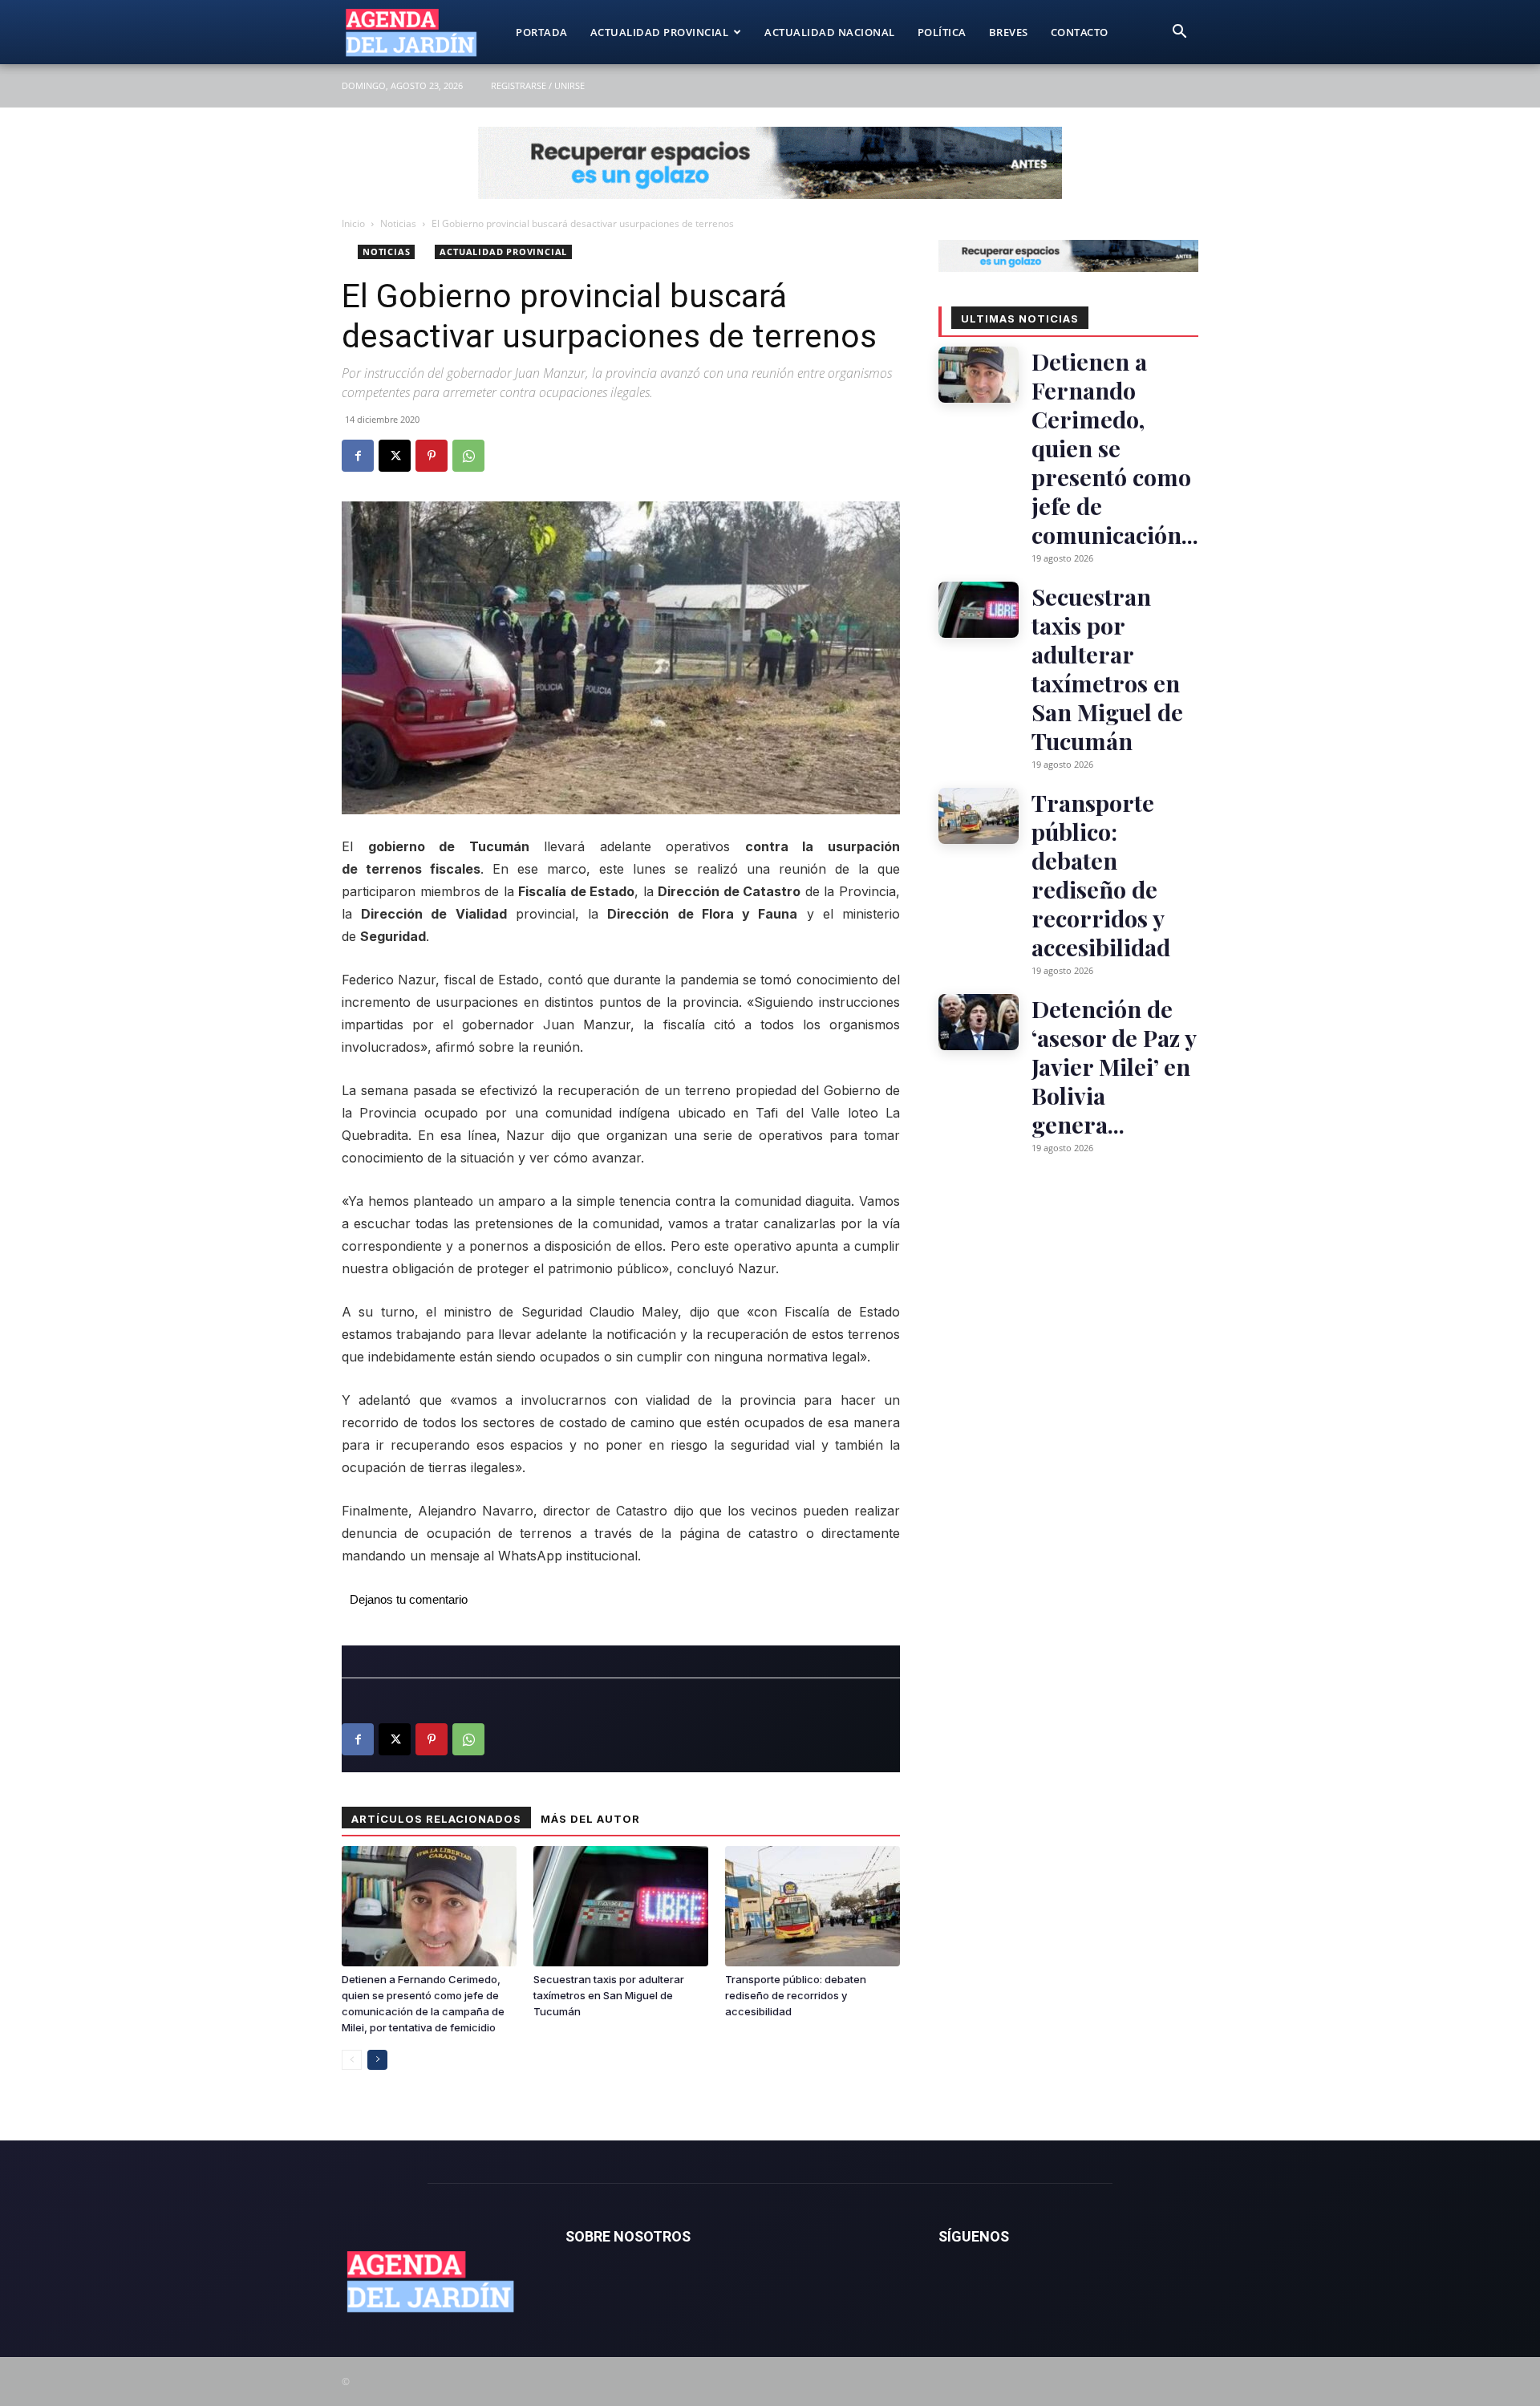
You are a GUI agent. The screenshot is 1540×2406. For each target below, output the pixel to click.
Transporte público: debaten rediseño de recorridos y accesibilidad (796, 1995)
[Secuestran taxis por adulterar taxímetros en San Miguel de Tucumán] (621, 1906)
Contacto (1080, 32)
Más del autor (590, 1819)
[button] (1179, 33)
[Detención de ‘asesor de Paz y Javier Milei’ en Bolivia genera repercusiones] (979, 1022)
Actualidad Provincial (660, 32)
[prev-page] (352, 2060)
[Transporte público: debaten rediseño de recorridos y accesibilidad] (813, 1906)
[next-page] (377, 2060)
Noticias (398, 223)
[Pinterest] (432, 456)
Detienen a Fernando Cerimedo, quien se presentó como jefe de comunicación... (1115, 448)
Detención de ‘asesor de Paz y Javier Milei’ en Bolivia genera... (1114, 1066)
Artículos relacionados (436, 1819)
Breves (1009, 32)
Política (942, 32)
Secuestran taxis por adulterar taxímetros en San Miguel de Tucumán (609, 1995)
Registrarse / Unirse (538, 85)
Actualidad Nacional (830, 32)
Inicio (353, 223)
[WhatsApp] (468, 456)
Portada (542, 32)
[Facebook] (358, 456)
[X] (395, 456)
